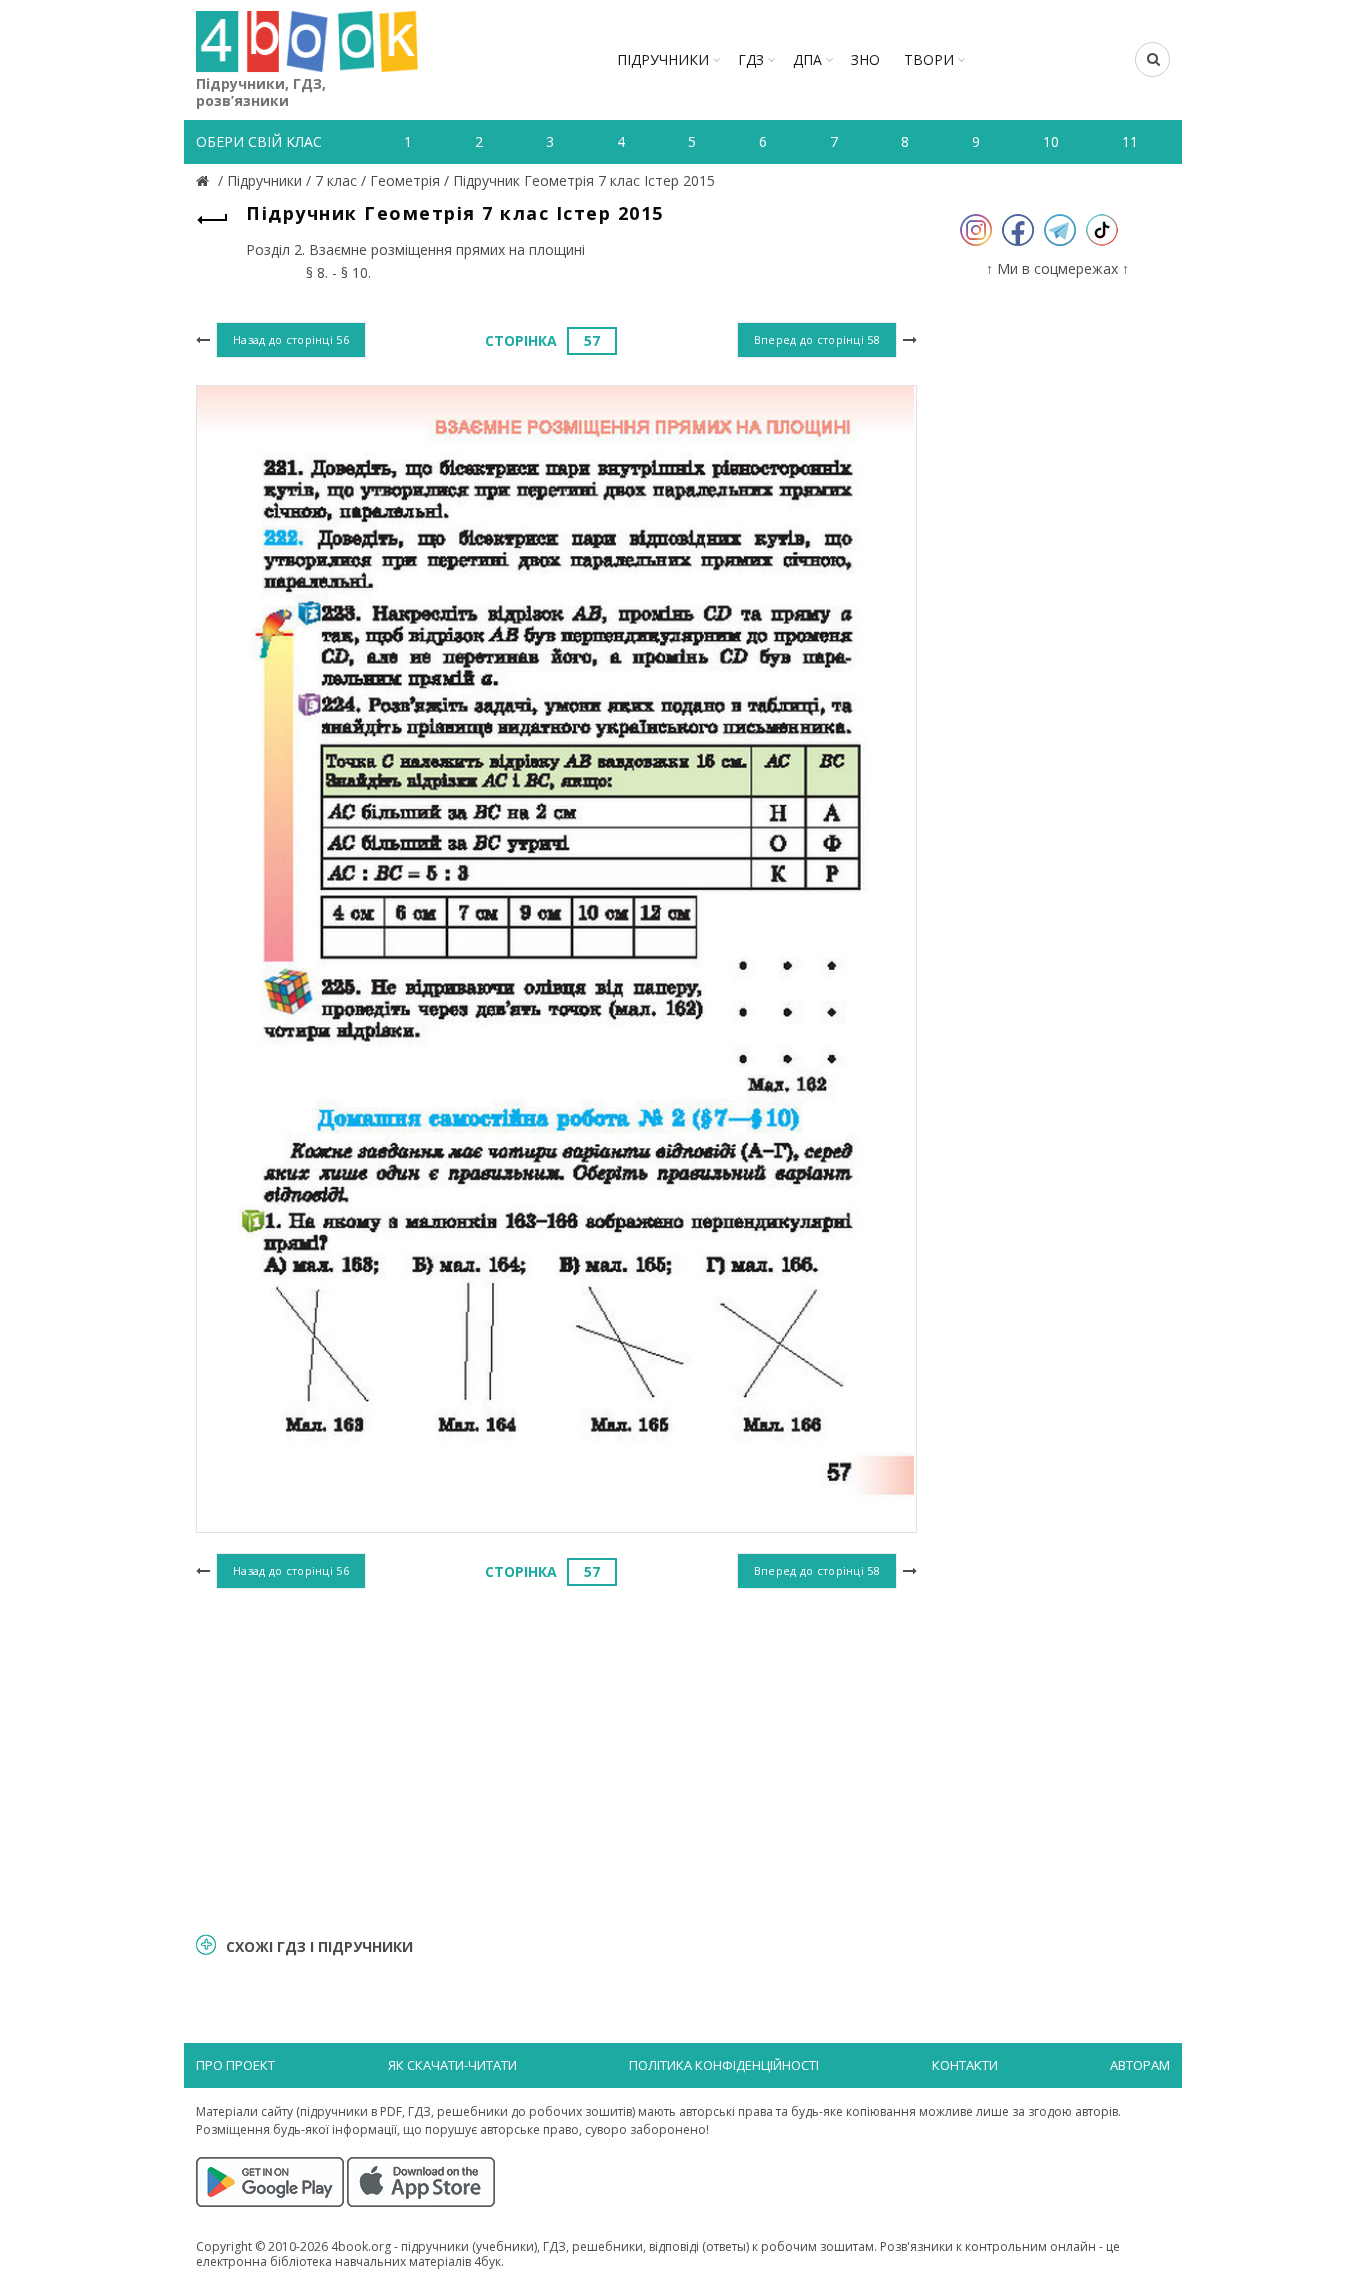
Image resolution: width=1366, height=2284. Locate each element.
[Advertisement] (556, 1758)
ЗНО (865, 59)
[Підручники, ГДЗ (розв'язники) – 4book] (205, 180)
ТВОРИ (929, 59)
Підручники (663, 59)
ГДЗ (751, 59)
